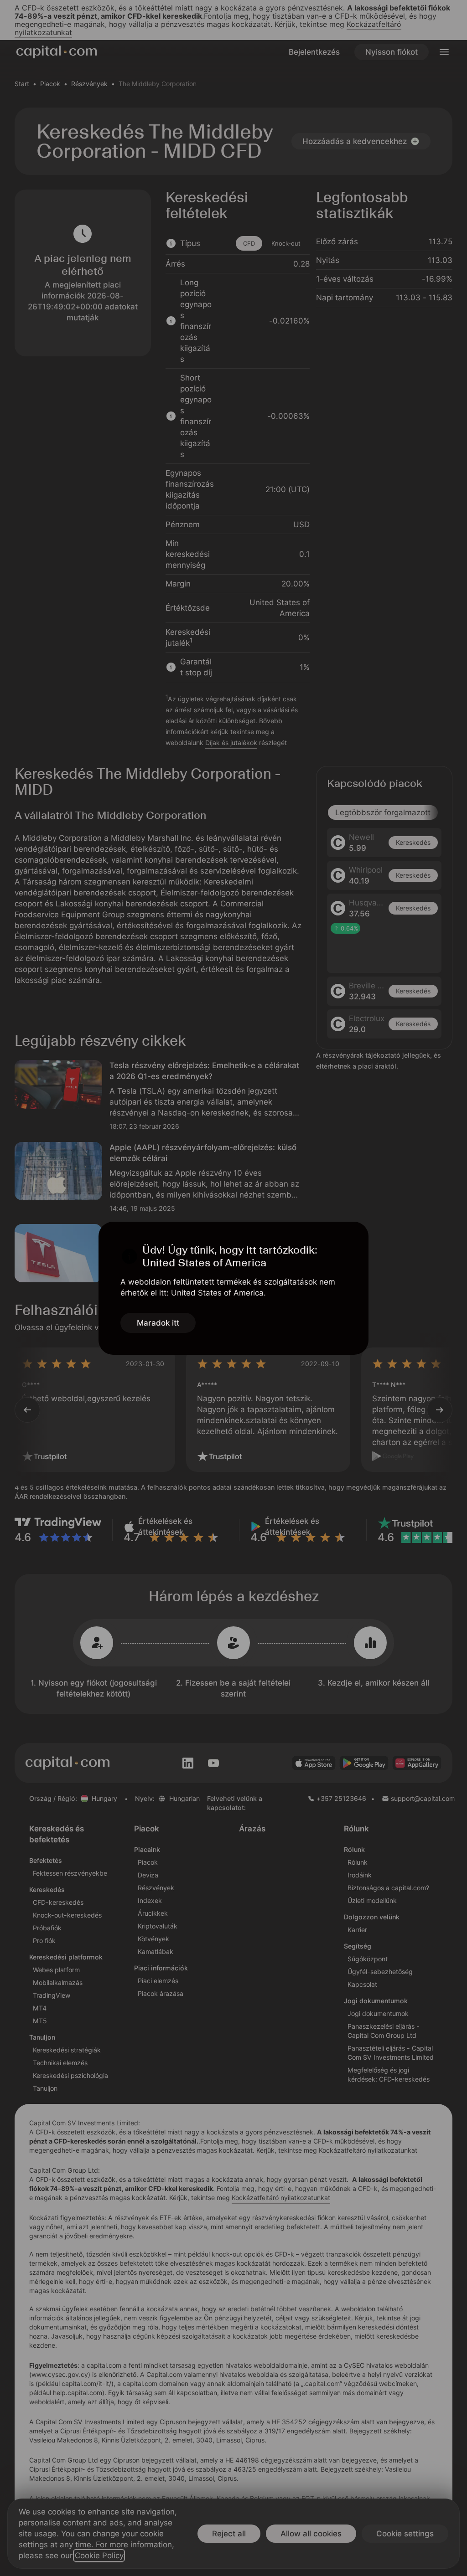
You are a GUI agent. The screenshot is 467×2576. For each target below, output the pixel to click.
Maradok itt (158, 1323)
